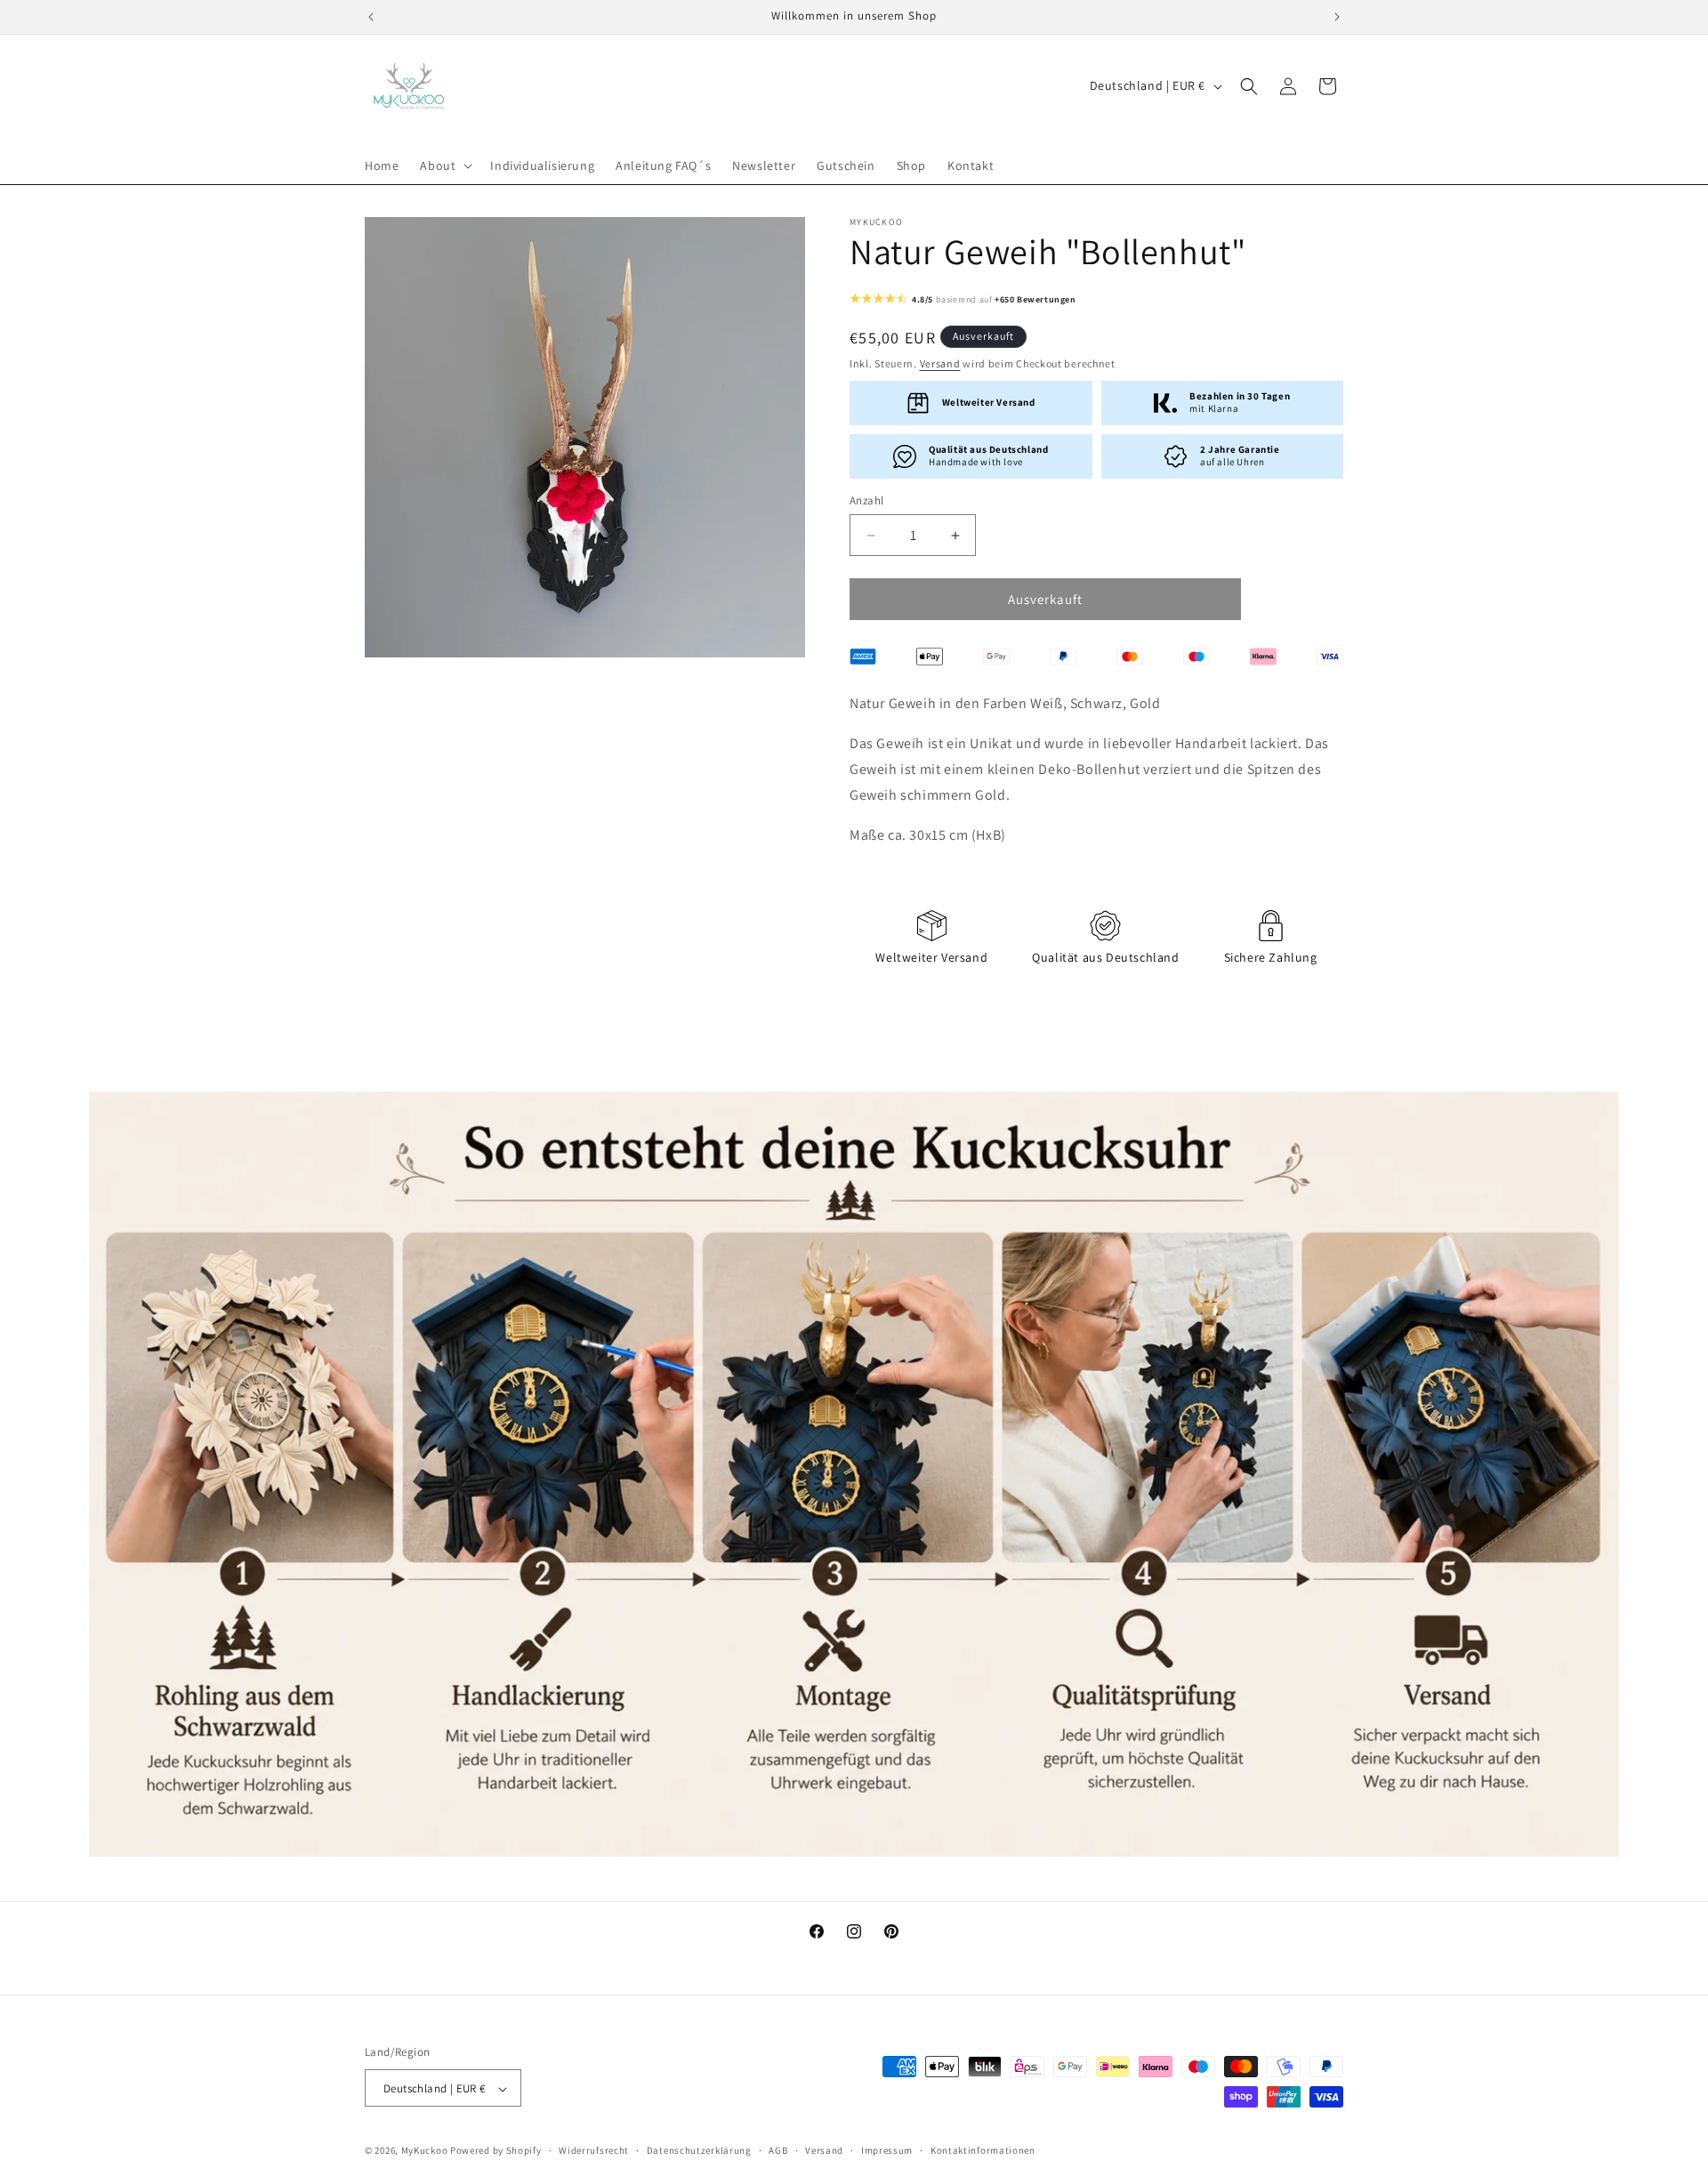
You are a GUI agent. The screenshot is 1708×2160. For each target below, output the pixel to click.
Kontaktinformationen (983, 2150)
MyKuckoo (426, 2151)
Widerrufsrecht (594, 2150)
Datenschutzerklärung (699, 2150)
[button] (444, 165)
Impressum (887, 2150)
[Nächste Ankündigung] (1337, 17)
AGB (778, 2150)
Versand (940, 364)
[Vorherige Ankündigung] (371, 17)
